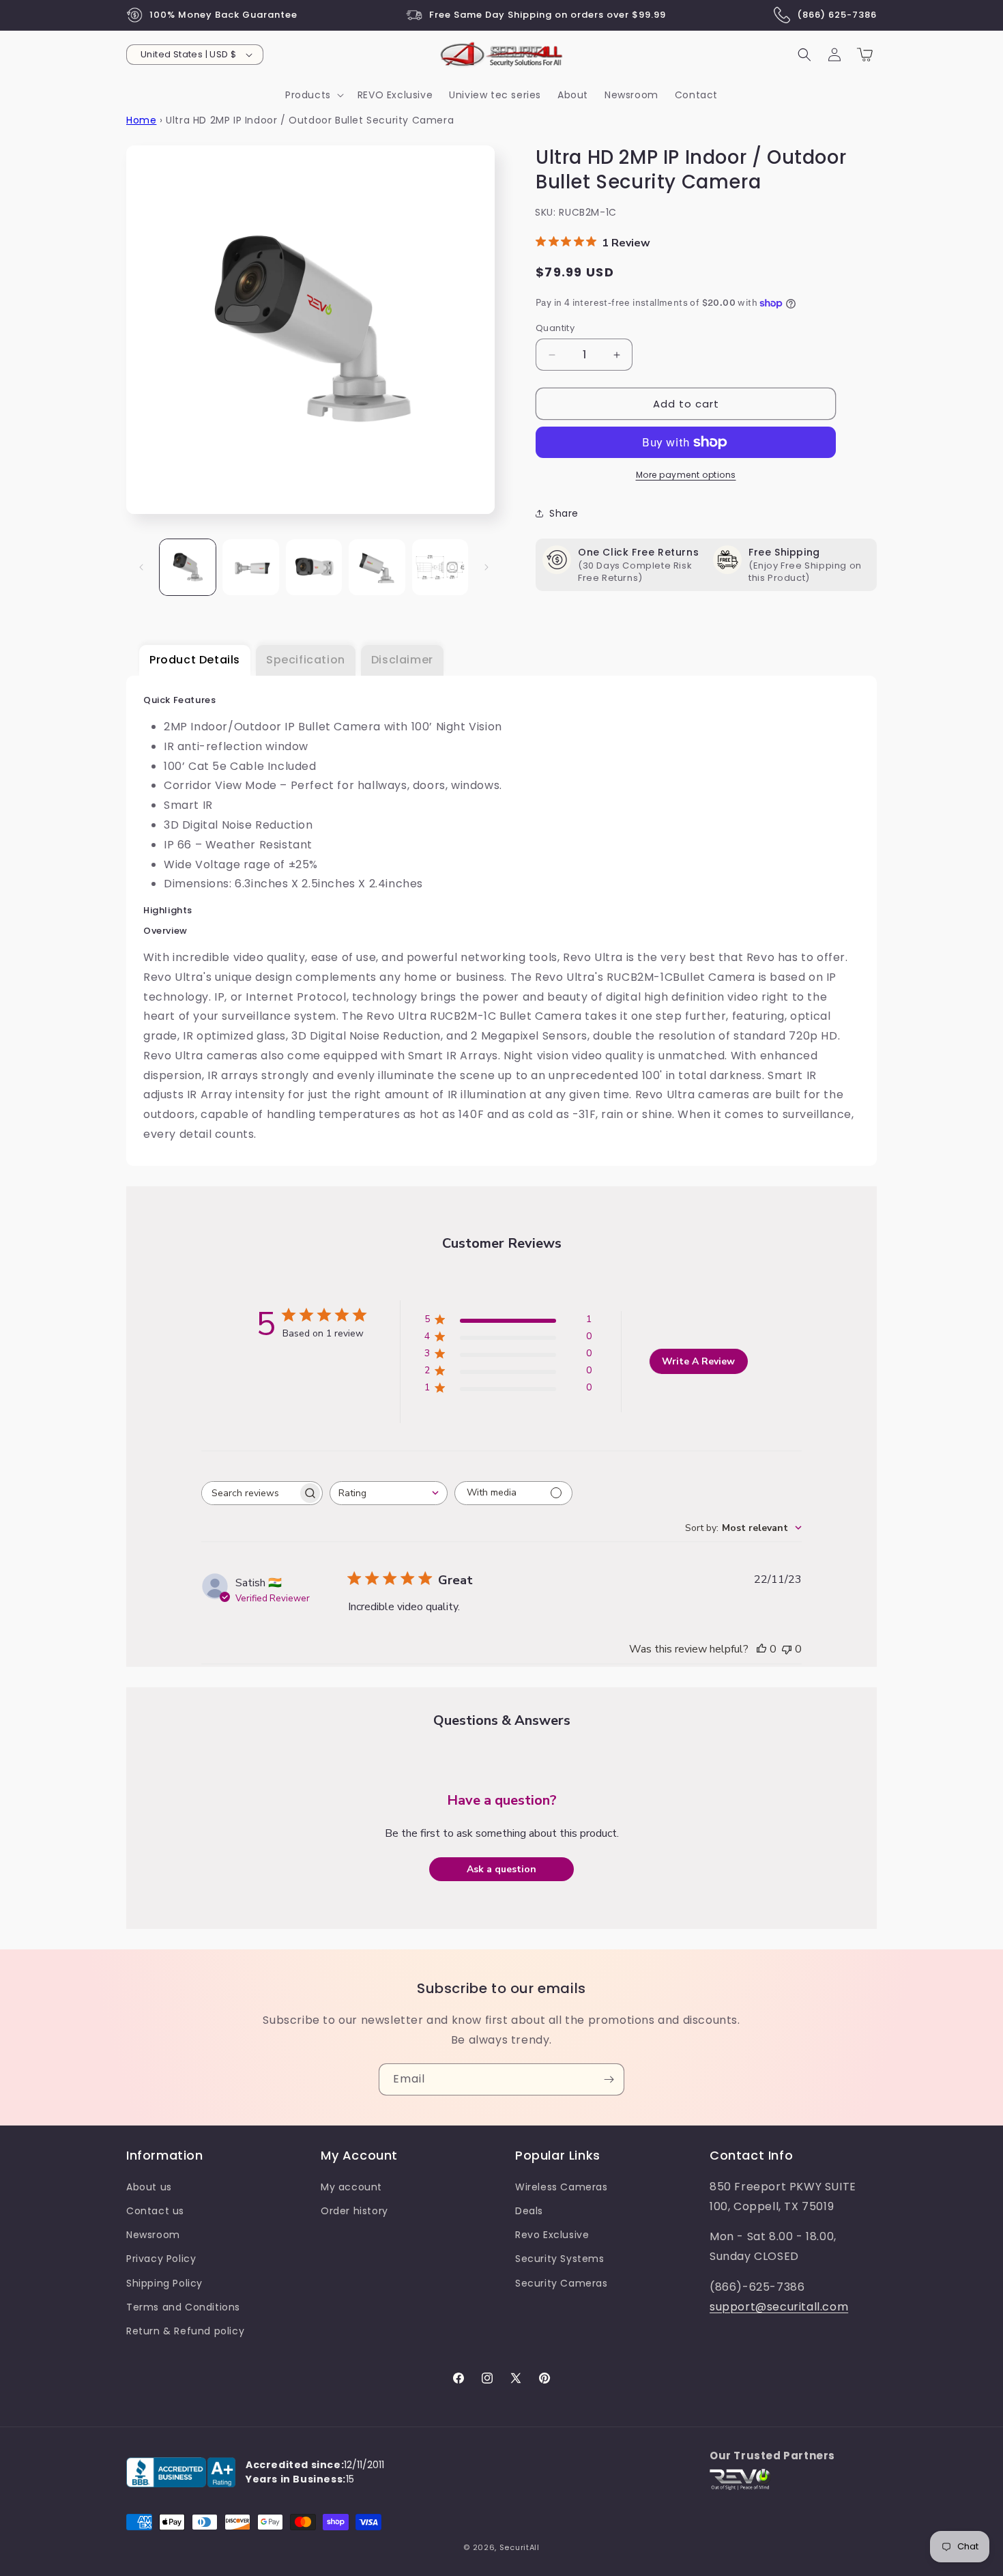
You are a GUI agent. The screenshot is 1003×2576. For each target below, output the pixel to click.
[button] (313, 95)
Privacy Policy (161, 2259)
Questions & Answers (502, 1720)
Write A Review (698, 1361)
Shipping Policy (164, 2283)
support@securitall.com (779, 2307)
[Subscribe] (609, 2079)
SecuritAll (520, 2547)
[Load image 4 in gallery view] (377, 567)
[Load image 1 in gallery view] (188, 567)
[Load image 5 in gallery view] (440, 567)
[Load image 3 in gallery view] (314, 567)
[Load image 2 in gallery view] (250, 567)
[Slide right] (486, 567)
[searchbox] (250, 1493)
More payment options (686, 475)
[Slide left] (141, 567)
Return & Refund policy (185, 2331)
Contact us (155, 2211)
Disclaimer (402, 660)
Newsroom (153, 2235)
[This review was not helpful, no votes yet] (787, 1649)
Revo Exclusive (552, 2235)
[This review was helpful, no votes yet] (761, 1649)
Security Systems (560, 2259)
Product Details (195, 660)
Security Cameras (562, 2283)
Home (141, 120)
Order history (354, 2211)
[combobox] (389, 1493)
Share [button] (564, 513)
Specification (306, 660)
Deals (529, 2211)
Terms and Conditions (183, 2307)
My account (351, 2187)
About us (149, 2187)
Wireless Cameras (562, 2187)
